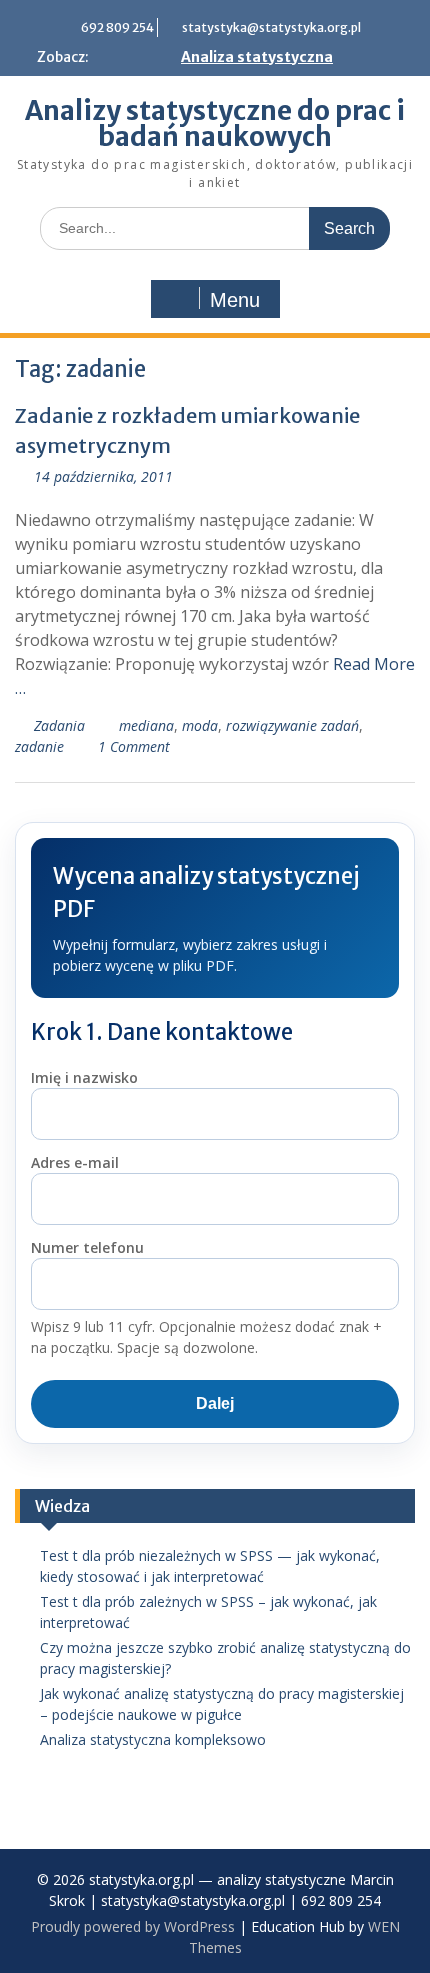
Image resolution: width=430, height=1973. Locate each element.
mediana (146, 725)
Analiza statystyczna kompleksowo (153, 1739)
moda (200, 725)
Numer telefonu (87, 1247)
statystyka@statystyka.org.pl (271, 27)
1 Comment (134, 746)
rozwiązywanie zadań (292, 725)
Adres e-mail (75, 1162)
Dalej (215, 1403)
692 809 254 (117, 27)
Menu (235, 300)
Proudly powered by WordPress (133, 1926)
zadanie (39, 746)
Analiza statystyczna (257, 57)
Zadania (59, 725)
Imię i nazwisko (84, 1077)
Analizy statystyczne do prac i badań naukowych (215, 123)
